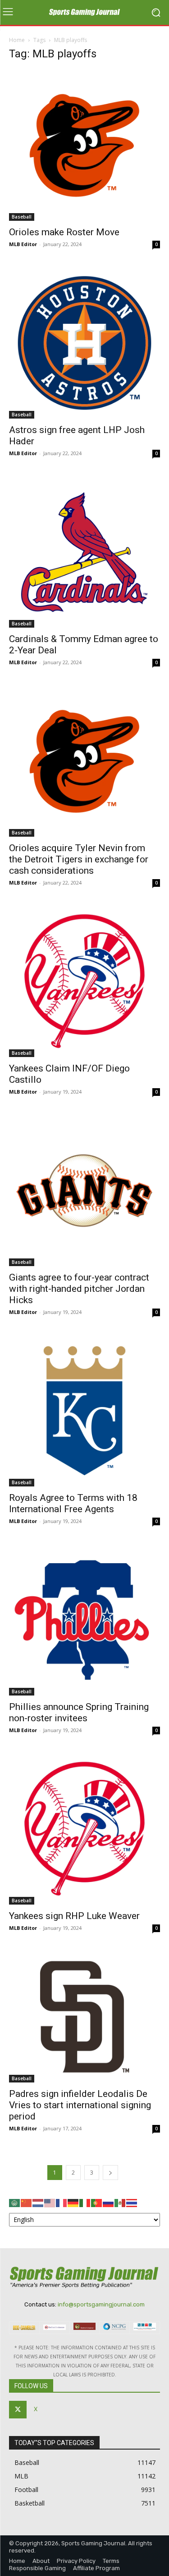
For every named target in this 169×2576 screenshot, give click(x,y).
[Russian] (109, 2202)
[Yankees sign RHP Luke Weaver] (84, 1829)
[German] (73, 2202)
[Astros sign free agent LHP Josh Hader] (84, 343)
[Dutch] (38, 2202)
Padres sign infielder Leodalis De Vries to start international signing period (80, 2105)
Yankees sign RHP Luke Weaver (74, 1916)
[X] (18, 2410)
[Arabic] (15, 2202)
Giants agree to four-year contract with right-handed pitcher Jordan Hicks (79, 1289)
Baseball (22, 217)
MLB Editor (23, 244)
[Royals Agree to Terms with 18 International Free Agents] (84, 1411)
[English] (50, 2202)
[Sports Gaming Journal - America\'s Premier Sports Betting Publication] (84, 13)
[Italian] (85, 2202)
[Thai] (132, 2202)
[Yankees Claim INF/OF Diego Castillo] (84, 981)
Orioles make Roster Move (64, 232)
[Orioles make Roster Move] (84, 145)
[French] (62, 2202)
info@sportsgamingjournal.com (101, 2304)
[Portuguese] (97, 2202)
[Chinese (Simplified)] (27, 2202)
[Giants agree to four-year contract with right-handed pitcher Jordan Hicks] (84, 1190)
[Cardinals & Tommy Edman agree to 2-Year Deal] (84, 552)
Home (17, 40)
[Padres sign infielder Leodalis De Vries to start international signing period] (84, 2017)
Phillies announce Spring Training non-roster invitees (79, 1712)
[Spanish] (120, 2202)
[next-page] (110, 2173)
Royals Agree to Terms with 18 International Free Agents (73, 1503)
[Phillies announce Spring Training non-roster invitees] (84, 1620)
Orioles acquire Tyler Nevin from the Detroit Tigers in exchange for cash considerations (79, 859)
